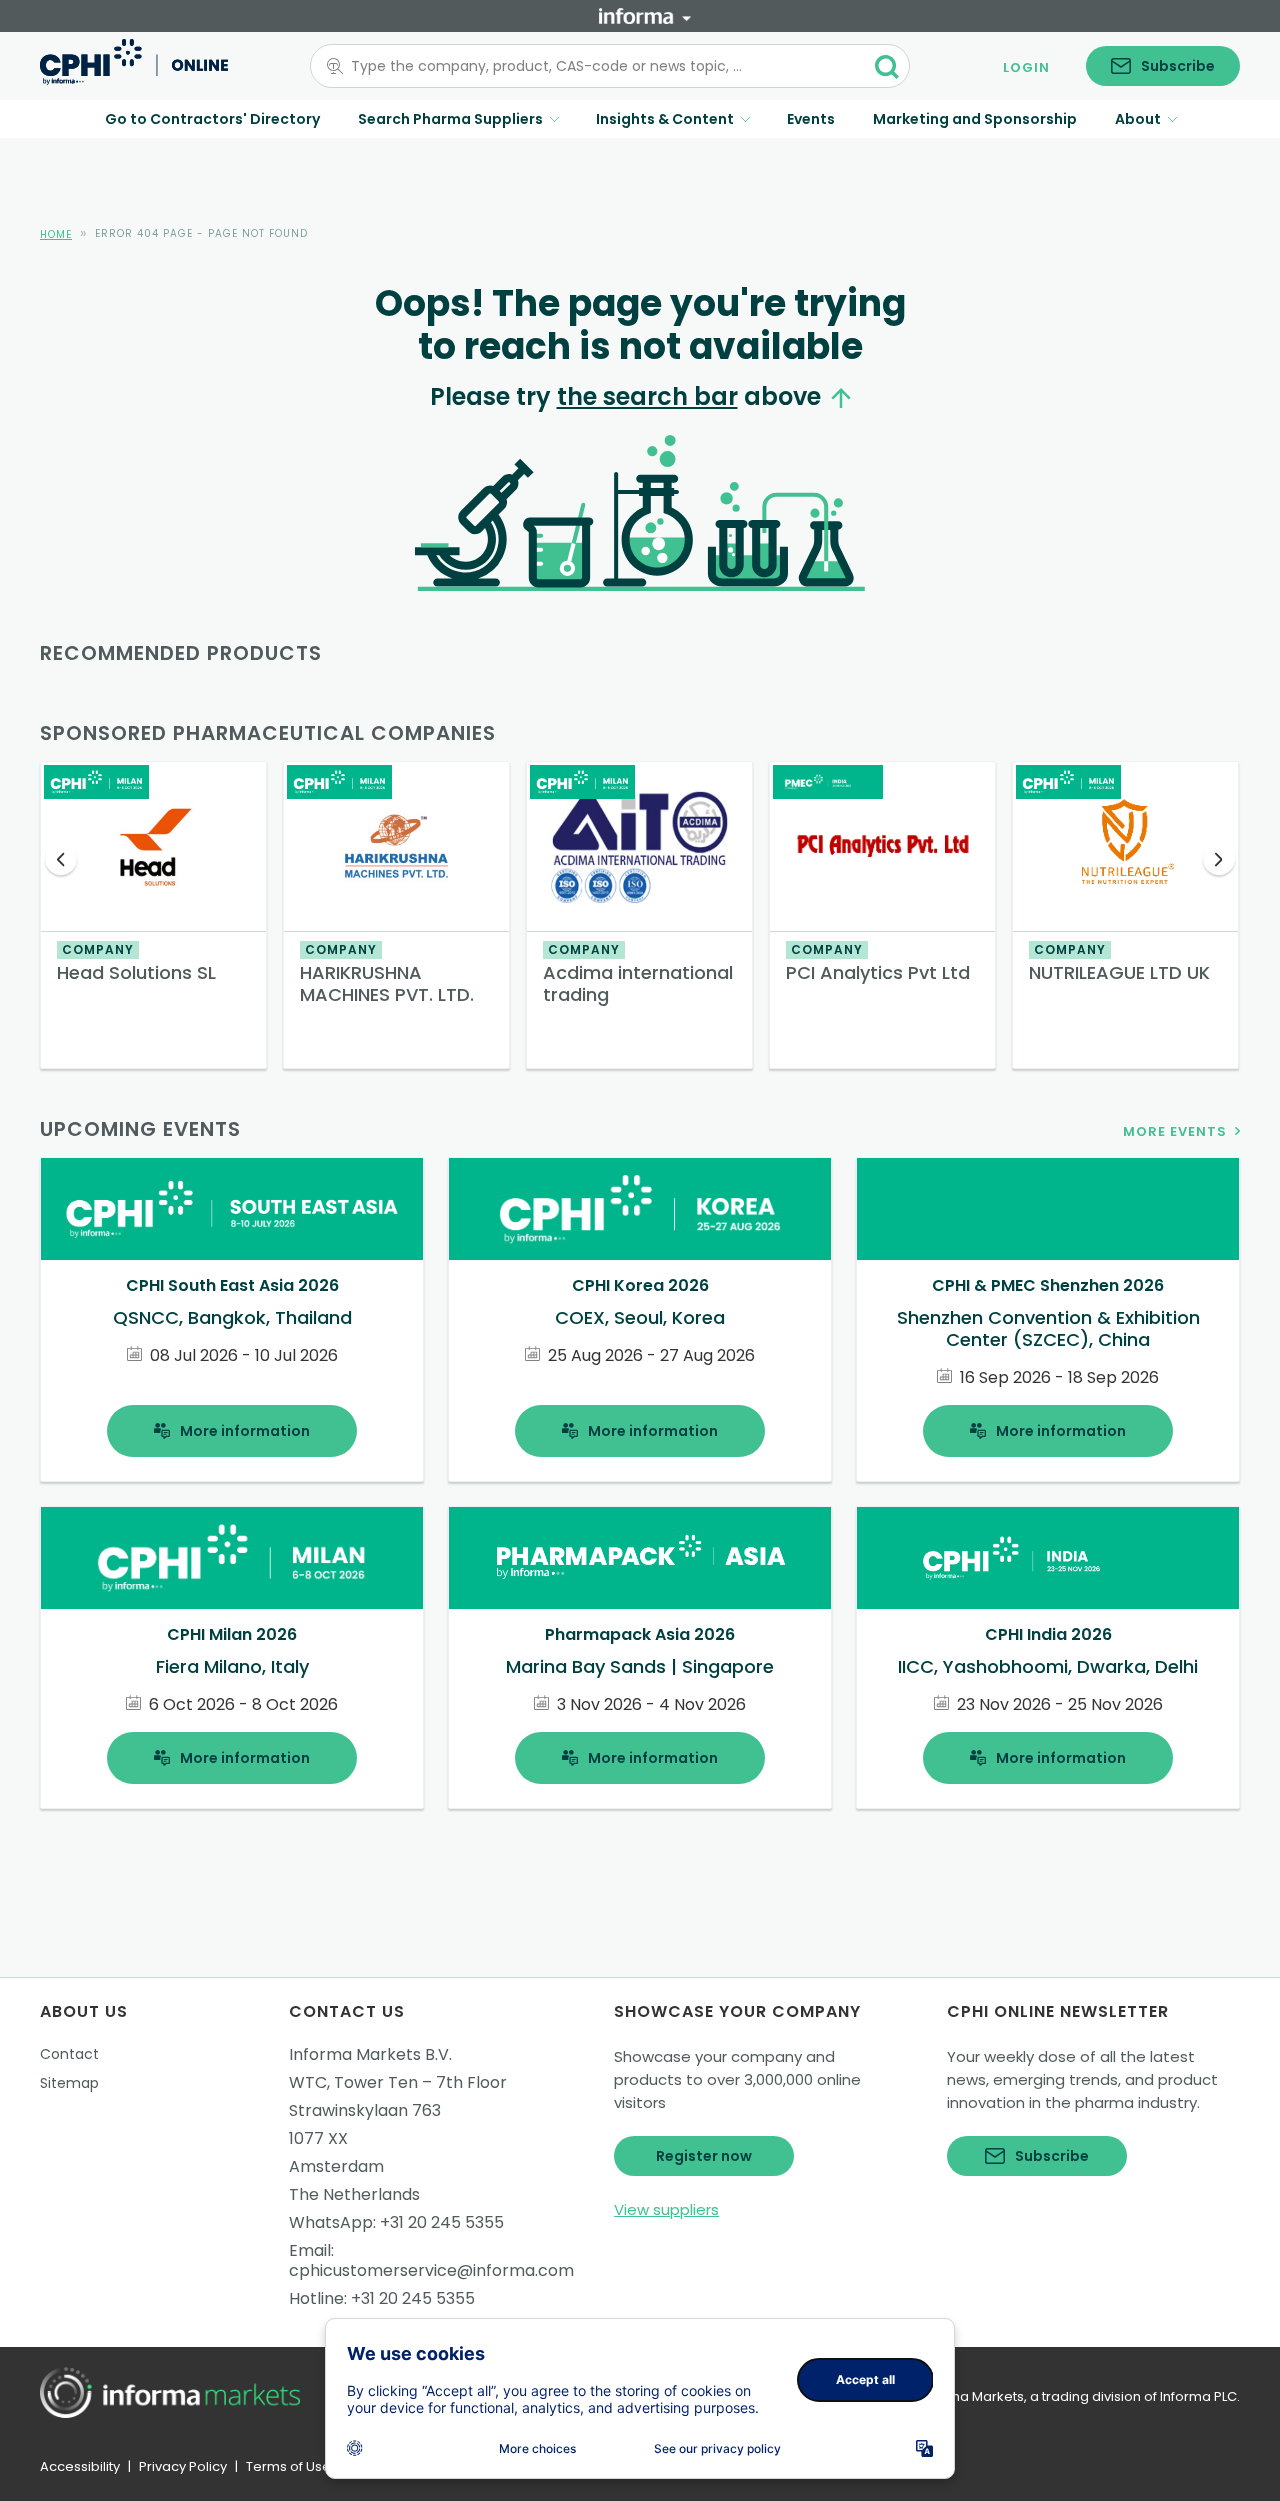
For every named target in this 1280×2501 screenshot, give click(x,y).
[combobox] (598, 66)
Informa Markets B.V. (370, 2054)
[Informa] (645, 16)
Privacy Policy (183, 2466)
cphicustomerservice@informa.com (431, 2270)
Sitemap (69, 2083)
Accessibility (80, 2466)
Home (56, 234)
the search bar (647, 396)
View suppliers (666, 2209)
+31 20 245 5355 (442, 2222)
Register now (704, 2156)
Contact (69, 2054)
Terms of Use (288, 2466)
